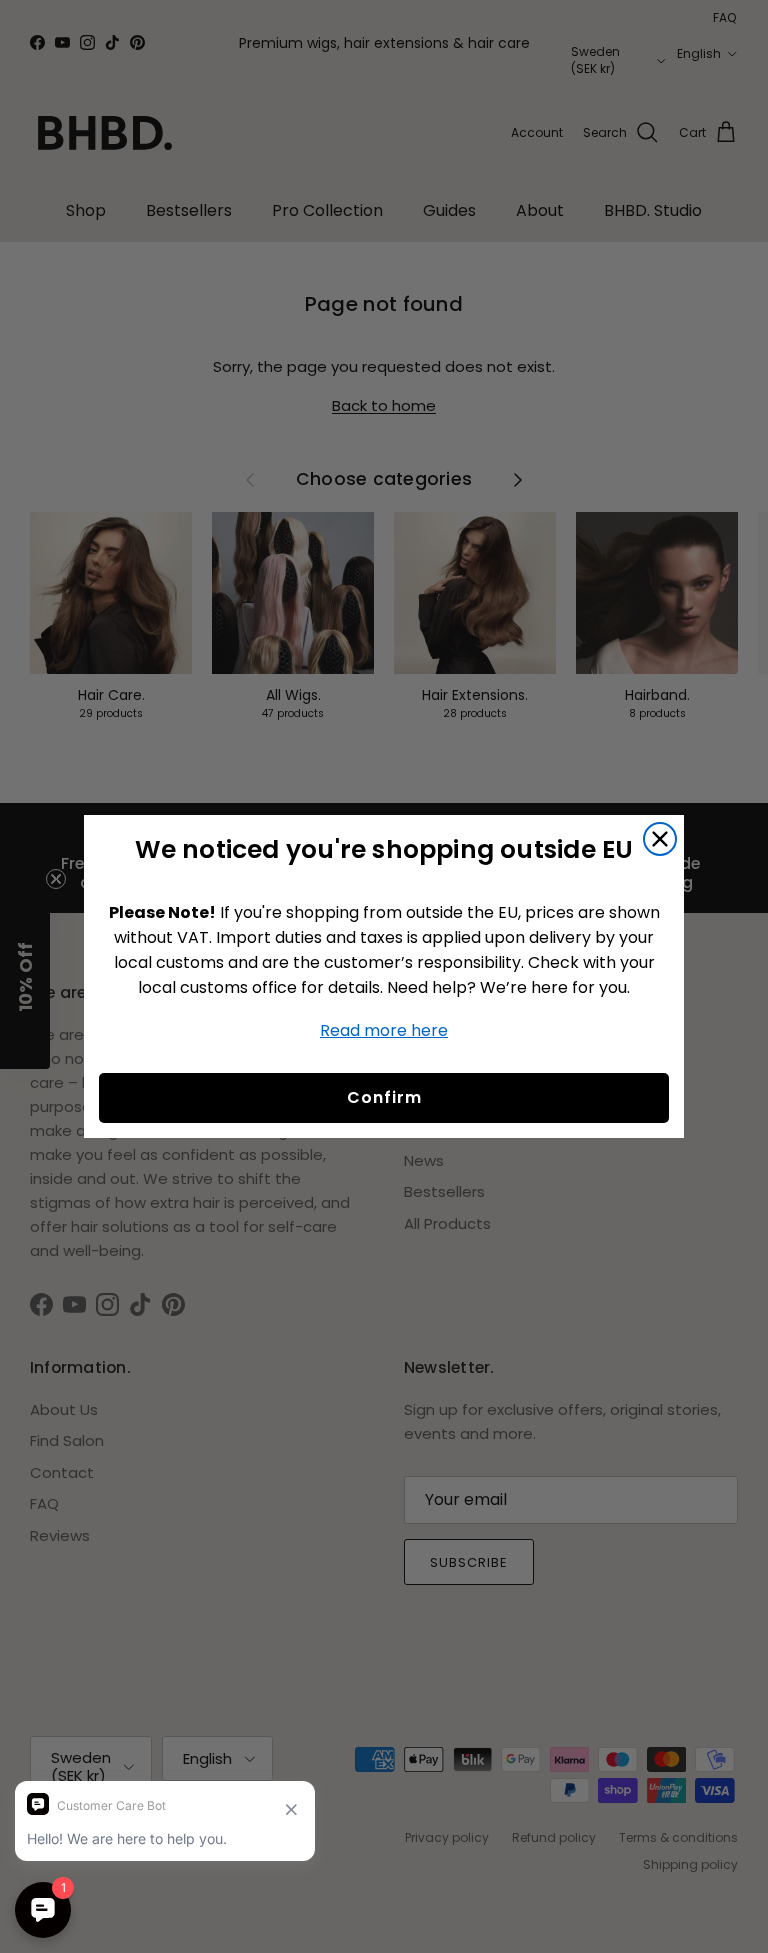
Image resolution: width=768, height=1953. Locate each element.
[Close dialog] (660, 839)
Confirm (384, 1097)
